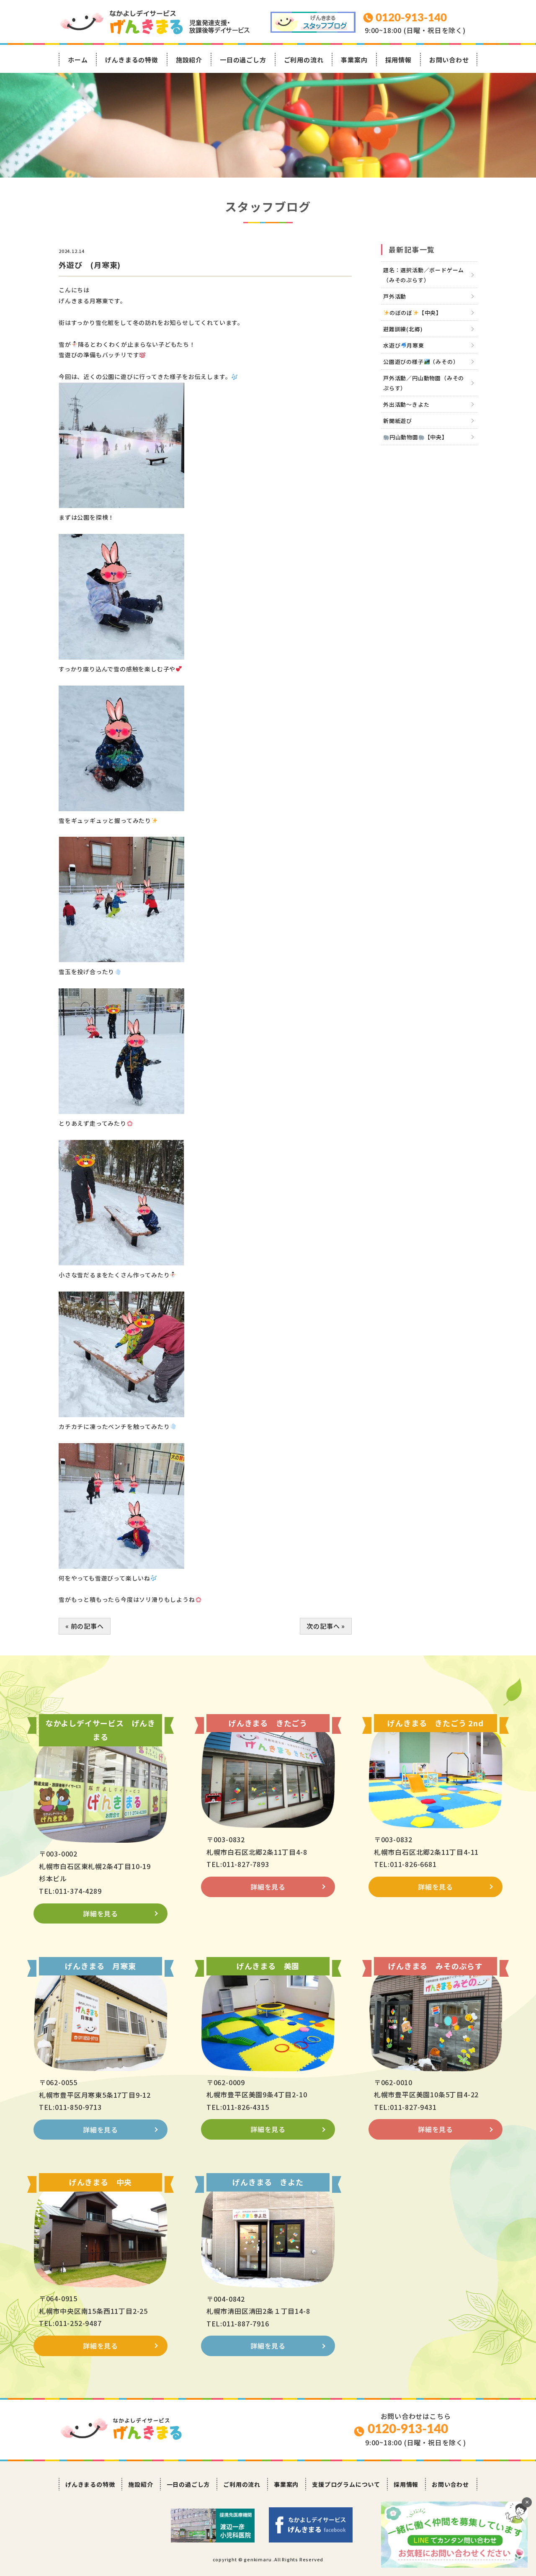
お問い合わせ (449, 60)
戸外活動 (395, 296)
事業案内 (354, 60)
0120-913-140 (408, 2429)
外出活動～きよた (406, 404)
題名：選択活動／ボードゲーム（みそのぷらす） (424, 275)
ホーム (78, 60)
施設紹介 (189, 60)
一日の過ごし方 (243, 60)
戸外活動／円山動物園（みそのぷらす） (424, 383)
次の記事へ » (326, 1626)
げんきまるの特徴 (131, 60)
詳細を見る (100, 1913)
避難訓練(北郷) (403, 329)
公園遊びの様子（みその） (421, 362)
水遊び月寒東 (404, 345)
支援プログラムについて (346, 2484)
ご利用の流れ (304, 60)
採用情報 (398, 60)
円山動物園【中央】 (419, 437)
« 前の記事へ (85, 1626)
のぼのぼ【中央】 (416, 313)
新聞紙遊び (398, 421)
